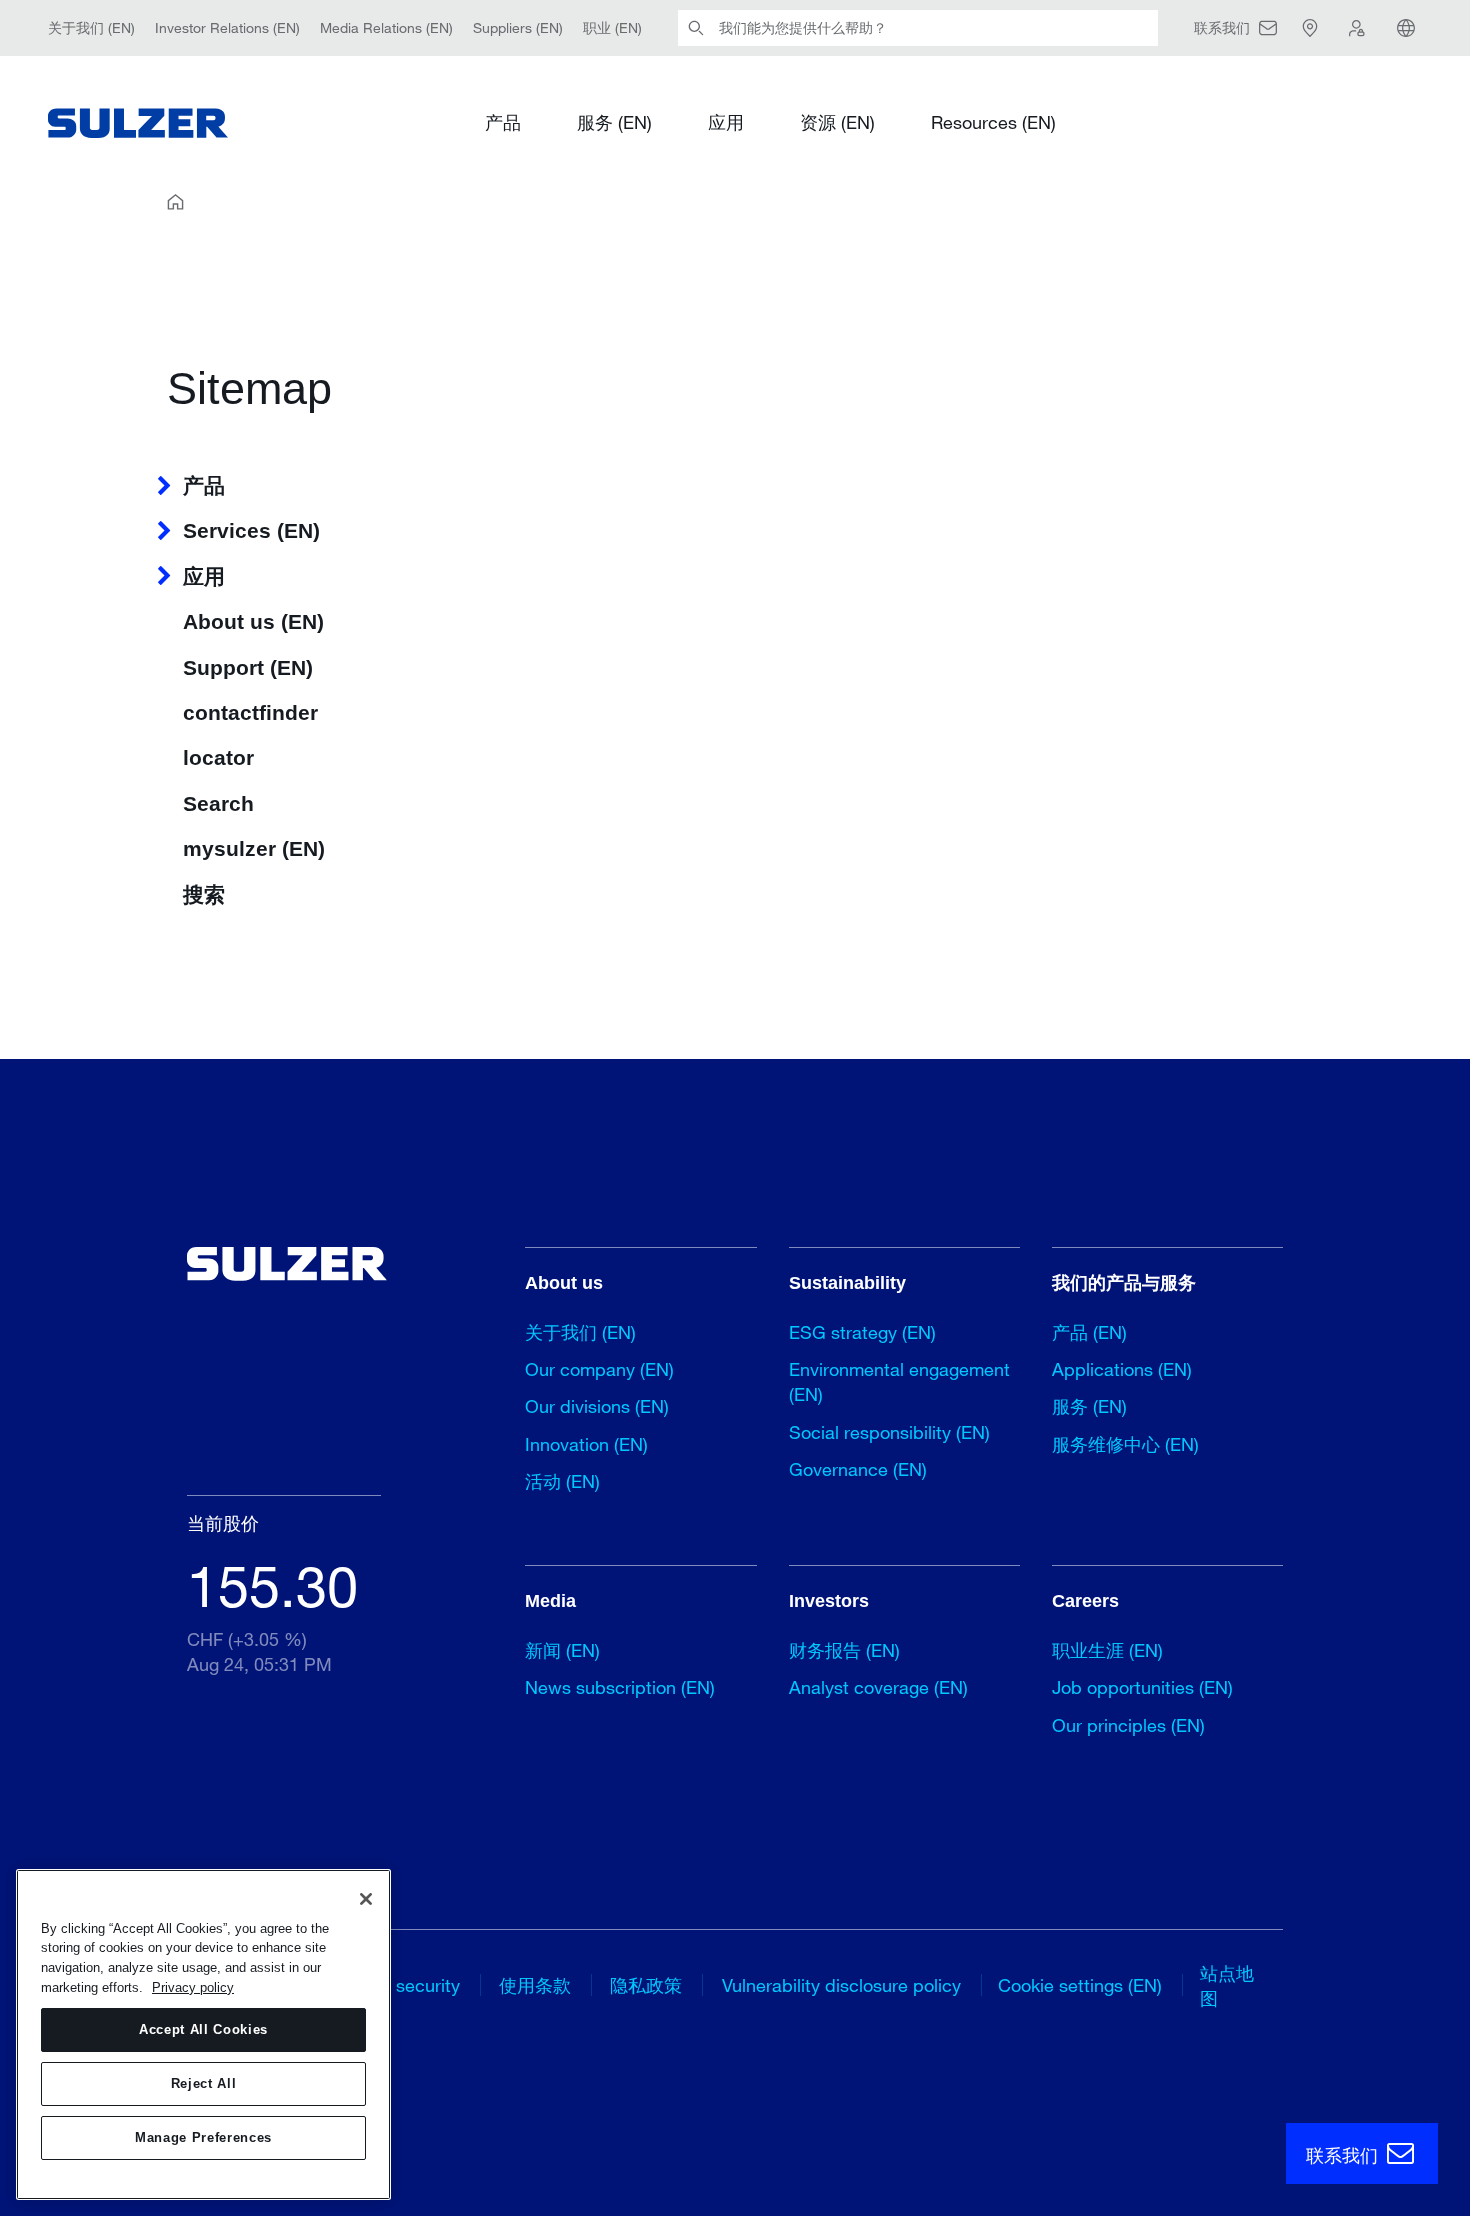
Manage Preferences (203, 2137)
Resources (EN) (993, 122)
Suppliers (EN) (518, 27)
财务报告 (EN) (844, 1650)
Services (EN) (251, 530)
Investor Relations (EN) (227, 27)
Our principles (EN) (1128, 1725)
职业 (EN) (612, 27)
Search (218, 803)
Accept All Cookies (203, 2029)
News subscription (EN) (620, 1687)
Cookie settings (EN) (1080, 1985)
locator (218, 757)
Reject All (204, 2083)
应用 (726, 122)
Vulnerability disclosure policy (841, 1985)
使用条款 (535, 1985)
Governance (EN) (858, 1469)
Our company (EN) (599, 1369)
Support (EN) (248, 667)
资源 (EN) (837, 122)
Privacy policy (193, 1987)
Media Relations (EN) (386, 27)
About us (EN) (253, 621)
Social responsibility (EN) (889, 1432)
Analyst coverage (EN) (878, 1687)
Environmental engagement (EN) (899, 1381)
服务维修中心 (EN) (1125, 1444)
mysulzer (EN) (254, 848)
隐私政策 (646, 1985)
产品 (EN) (1089, 1332)
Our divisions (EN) (597, 1406)
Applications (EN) (1122, 1369)
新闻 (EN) (562, 1650)
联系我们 (1344, 2155)
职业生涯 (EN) (1107, 1650)
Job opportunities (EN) (1142, 1687)
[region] (203, 2034)
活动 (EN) (562, 1481)
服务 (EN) (614, 122)
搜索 (204, 894)
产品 (503, 122)
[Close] (366, 1899)
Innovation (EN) (586, 1444)
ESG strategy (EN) (862, 1332)
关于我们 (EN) (91, 27)
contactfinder (250, 712)
